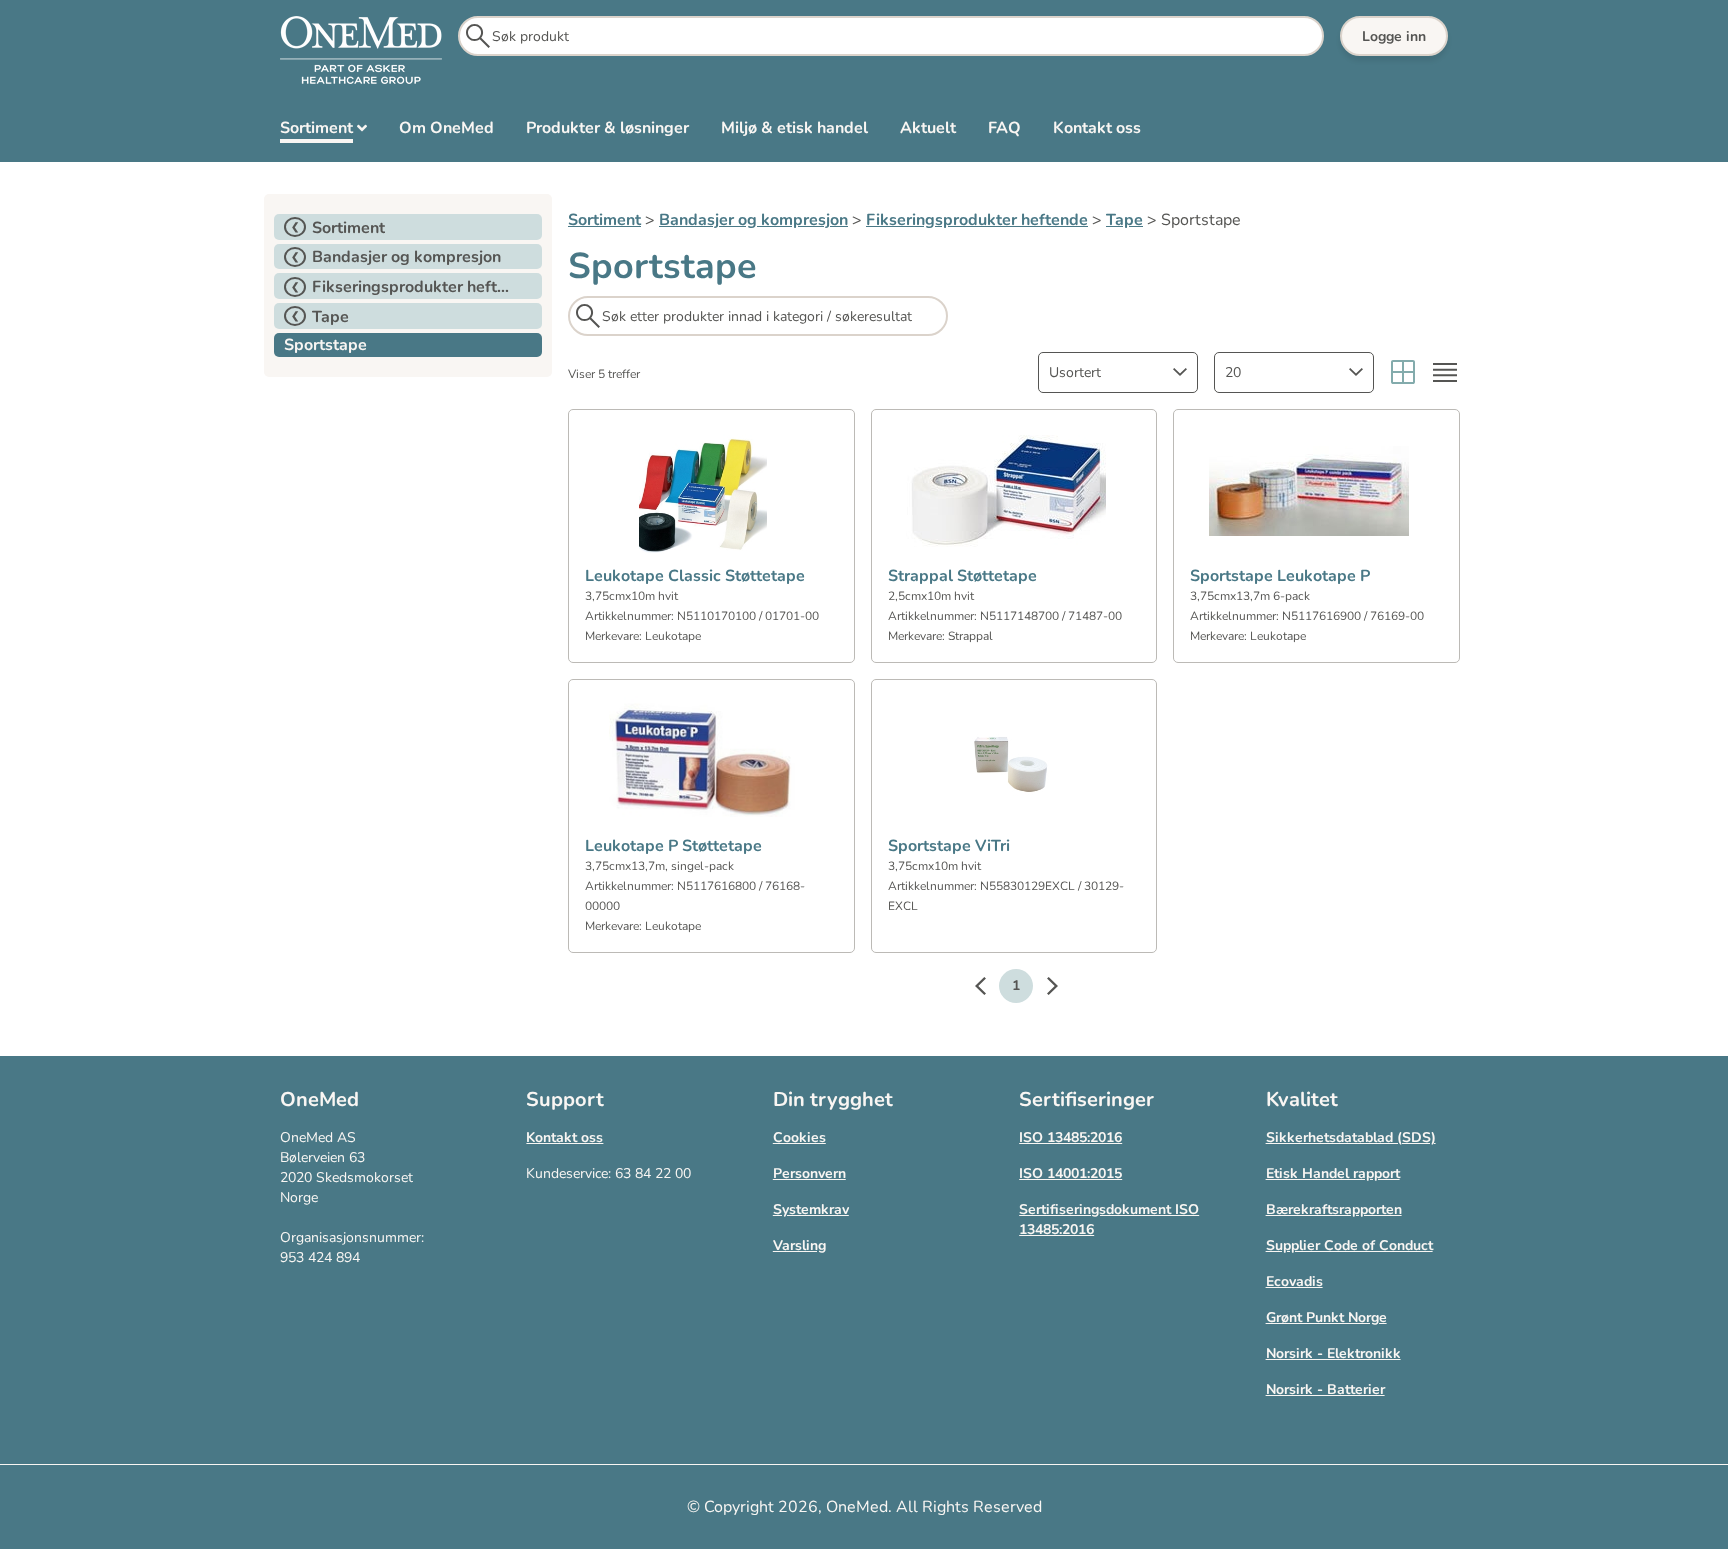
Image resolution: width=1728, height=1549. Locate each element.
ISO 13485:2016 (1070, 1137)
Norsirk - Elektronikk (1333, 1353)
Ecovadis (1294, 1281)
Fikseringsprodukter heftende (977, 220)
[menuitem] (323, 132)
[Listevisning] (1445, 372)
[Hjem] (361, 51)
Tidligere (990, 989)
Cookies (799, 1137)
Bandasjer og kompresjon (753, 220)
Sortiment (604, 220)
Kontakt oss (564, 1137)
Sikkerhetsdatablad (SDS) (1351, 1137)
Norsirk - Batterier (1325, 1389)
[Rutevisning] (1403, 372)
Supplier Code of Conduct (1349, 1245)
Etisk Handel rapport (1333, 1173)
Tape (1124, 220)
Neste (1042, 989)
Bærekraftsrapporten (1334, 1209)
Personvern (809, 1173)
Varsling (799, 1245)
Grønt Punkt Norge (1326, 1317)
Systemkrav (811, 1209)
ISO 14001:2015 (1070, 1173)
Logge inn (1394, 36)
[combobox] (1118, 372)
